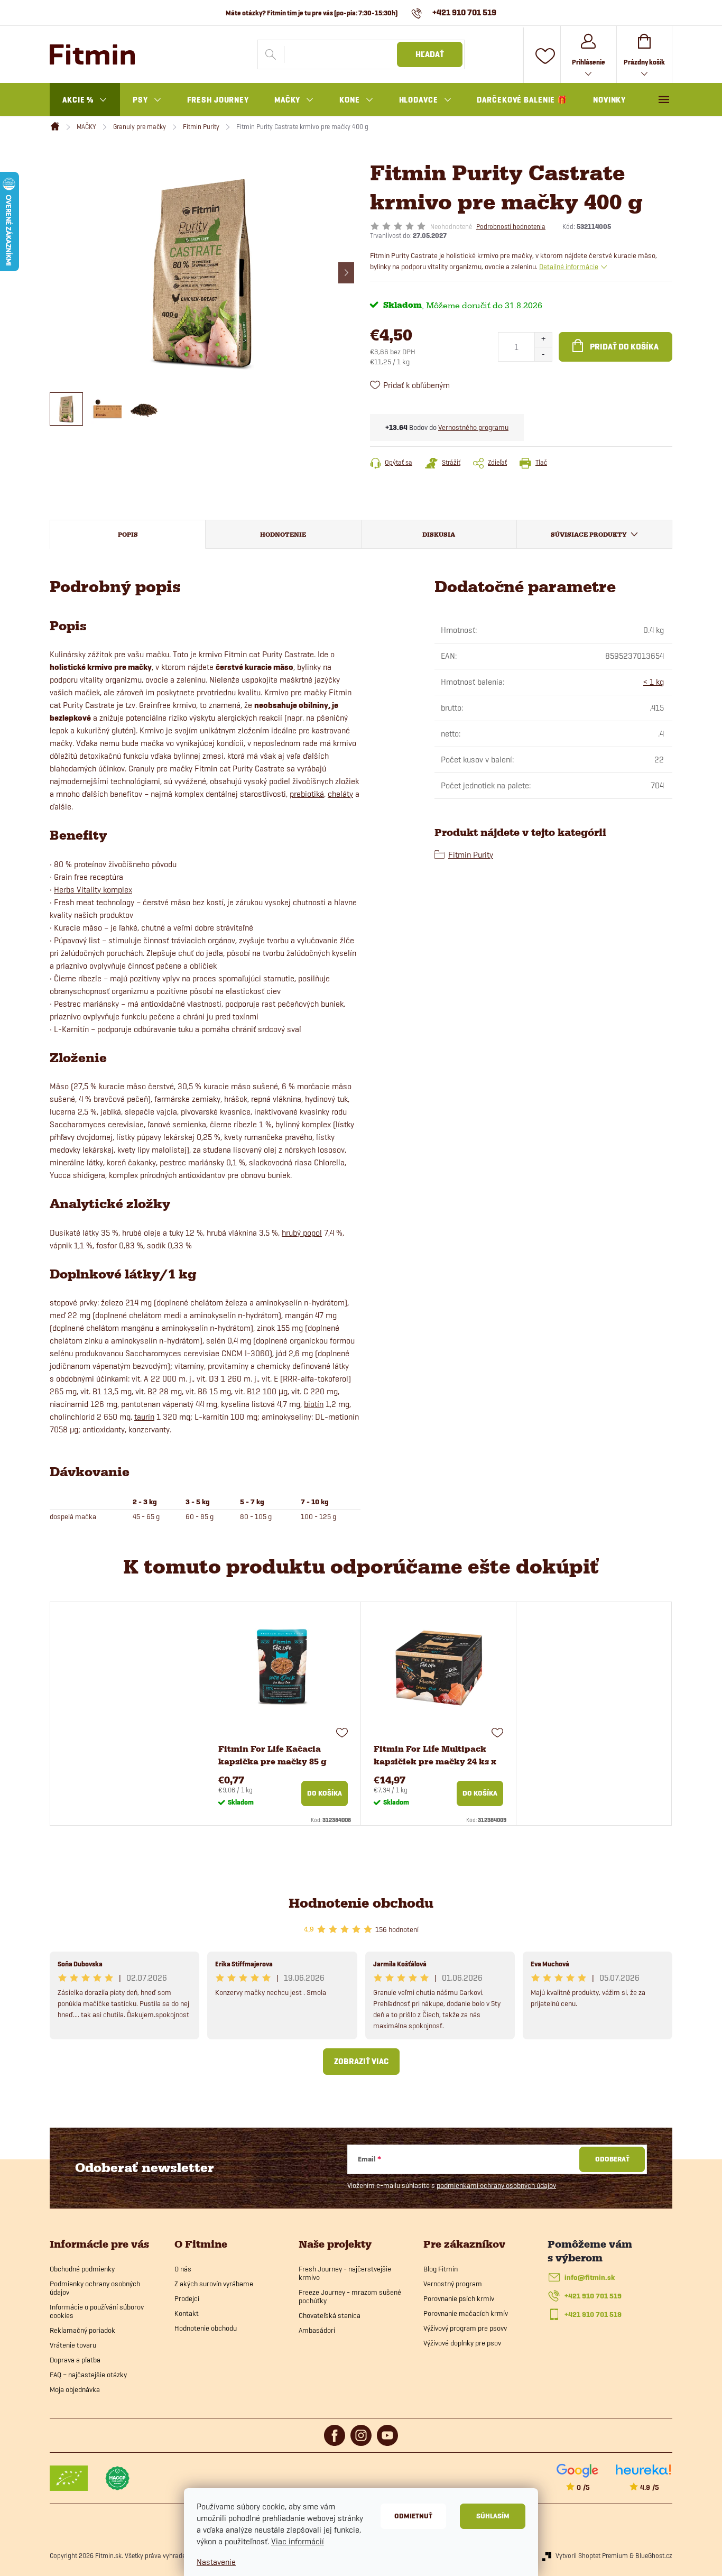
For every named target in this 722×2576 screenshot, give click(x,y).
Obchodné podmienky (82, 2269)
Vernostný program (453, 2284)
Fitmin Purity (471, 855)
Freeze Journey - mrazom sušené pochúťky (350, 2296)
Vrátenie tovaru (73, 2345)
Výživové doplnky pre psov (462, 2343)
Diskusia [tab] (439, 535)
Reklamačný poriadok (82, 2330)
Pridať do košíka (624, 347)
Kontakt (187, 2313)
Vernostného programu (473, 427)
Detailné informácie (569, 266)
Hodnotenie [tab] (283, 535)
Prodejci (187, 2298)
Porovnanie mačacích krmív (466, 2313)
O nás (183, 2269)
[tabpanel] (283, 1714)
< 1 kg (654, 682)
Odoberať (612, 2159)
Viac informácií (298, 2541)
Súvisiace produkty (589, 535)
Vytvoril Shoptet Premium (592, 2555)
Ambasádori (317, 2330)
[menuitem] (85, 100)
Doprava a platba (75, 2360)
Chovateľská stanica (330, 2315)
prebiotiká (307, 794)
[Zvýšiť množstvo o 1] (543, 340)
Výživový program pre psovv (465, 2328)
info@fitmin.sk (590, 2278)
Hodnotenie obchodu (361, 1903)
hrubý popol (302, 1233)
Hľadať (430, 54)
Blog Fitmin (441, 2269)
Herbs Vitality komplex (93, 890)
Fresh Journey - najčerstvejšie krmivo (345, 2273)
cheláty (340, 794)
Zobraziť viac (361, 2062)
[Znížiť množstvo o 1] (543, 354)
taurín (144, 1417)
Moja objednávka (75, 2389)
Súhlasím (493, 2516)
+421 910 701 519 (593, 2296)
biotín (314, 1404)
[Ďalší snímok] (346, 273)
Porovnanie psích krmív (459, 2298)
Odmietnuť (413, 2516)
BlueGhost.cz (654, 2555)
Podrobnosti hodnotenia (511, 226)
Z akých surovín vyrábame (214, 2284)
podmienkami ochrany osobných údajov (496, 2185)
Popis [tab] (128, 535)
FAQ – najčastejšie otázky (88, 2375)
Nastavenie (216, 2562)
